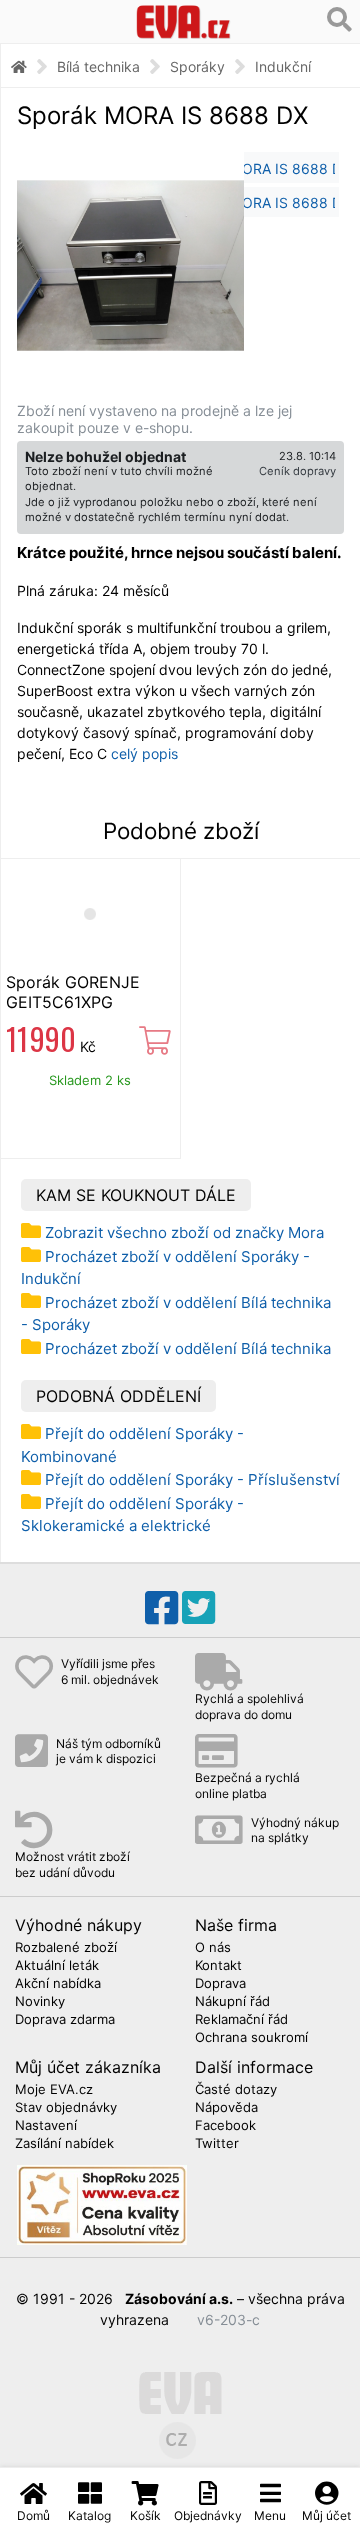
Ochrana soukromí (251, 2038)
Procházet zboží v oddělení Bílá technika (188, 1348)
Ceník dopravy (297, 471)
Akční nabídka (58, 1984)
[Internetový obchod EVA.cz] (183, 21)
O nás (213, 1948)
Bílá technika (98, 66)
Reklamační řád (241, 2020)
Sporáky (197, 66)
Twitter (217, 2144)
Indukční (283, 66)
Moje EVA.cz (54, 2090)
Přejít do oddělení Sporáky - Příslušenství (192, 1479)
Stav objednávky (66, 2108)
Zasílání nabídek (64, 2144)
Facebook (225, 2126)
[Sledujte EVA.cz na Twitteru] (198, 1608)
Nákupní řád (232, 2002)
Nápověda (226, 2108)
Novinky (40, 2002)
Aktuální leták (57, 1966)
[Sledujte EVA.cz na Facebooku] (161, 1608)
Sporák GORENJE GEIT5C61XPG (73, 992)
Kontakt (218, 1966)
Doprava (220, 1984)
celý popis (144, 753)
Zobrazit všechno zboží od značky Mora (184, 1232)
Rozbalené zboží (66, 1948)
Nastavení (46, 2126)
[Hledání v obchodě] (339, 20)
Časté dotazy (236, 2090)
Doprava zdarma (65, 2020)
